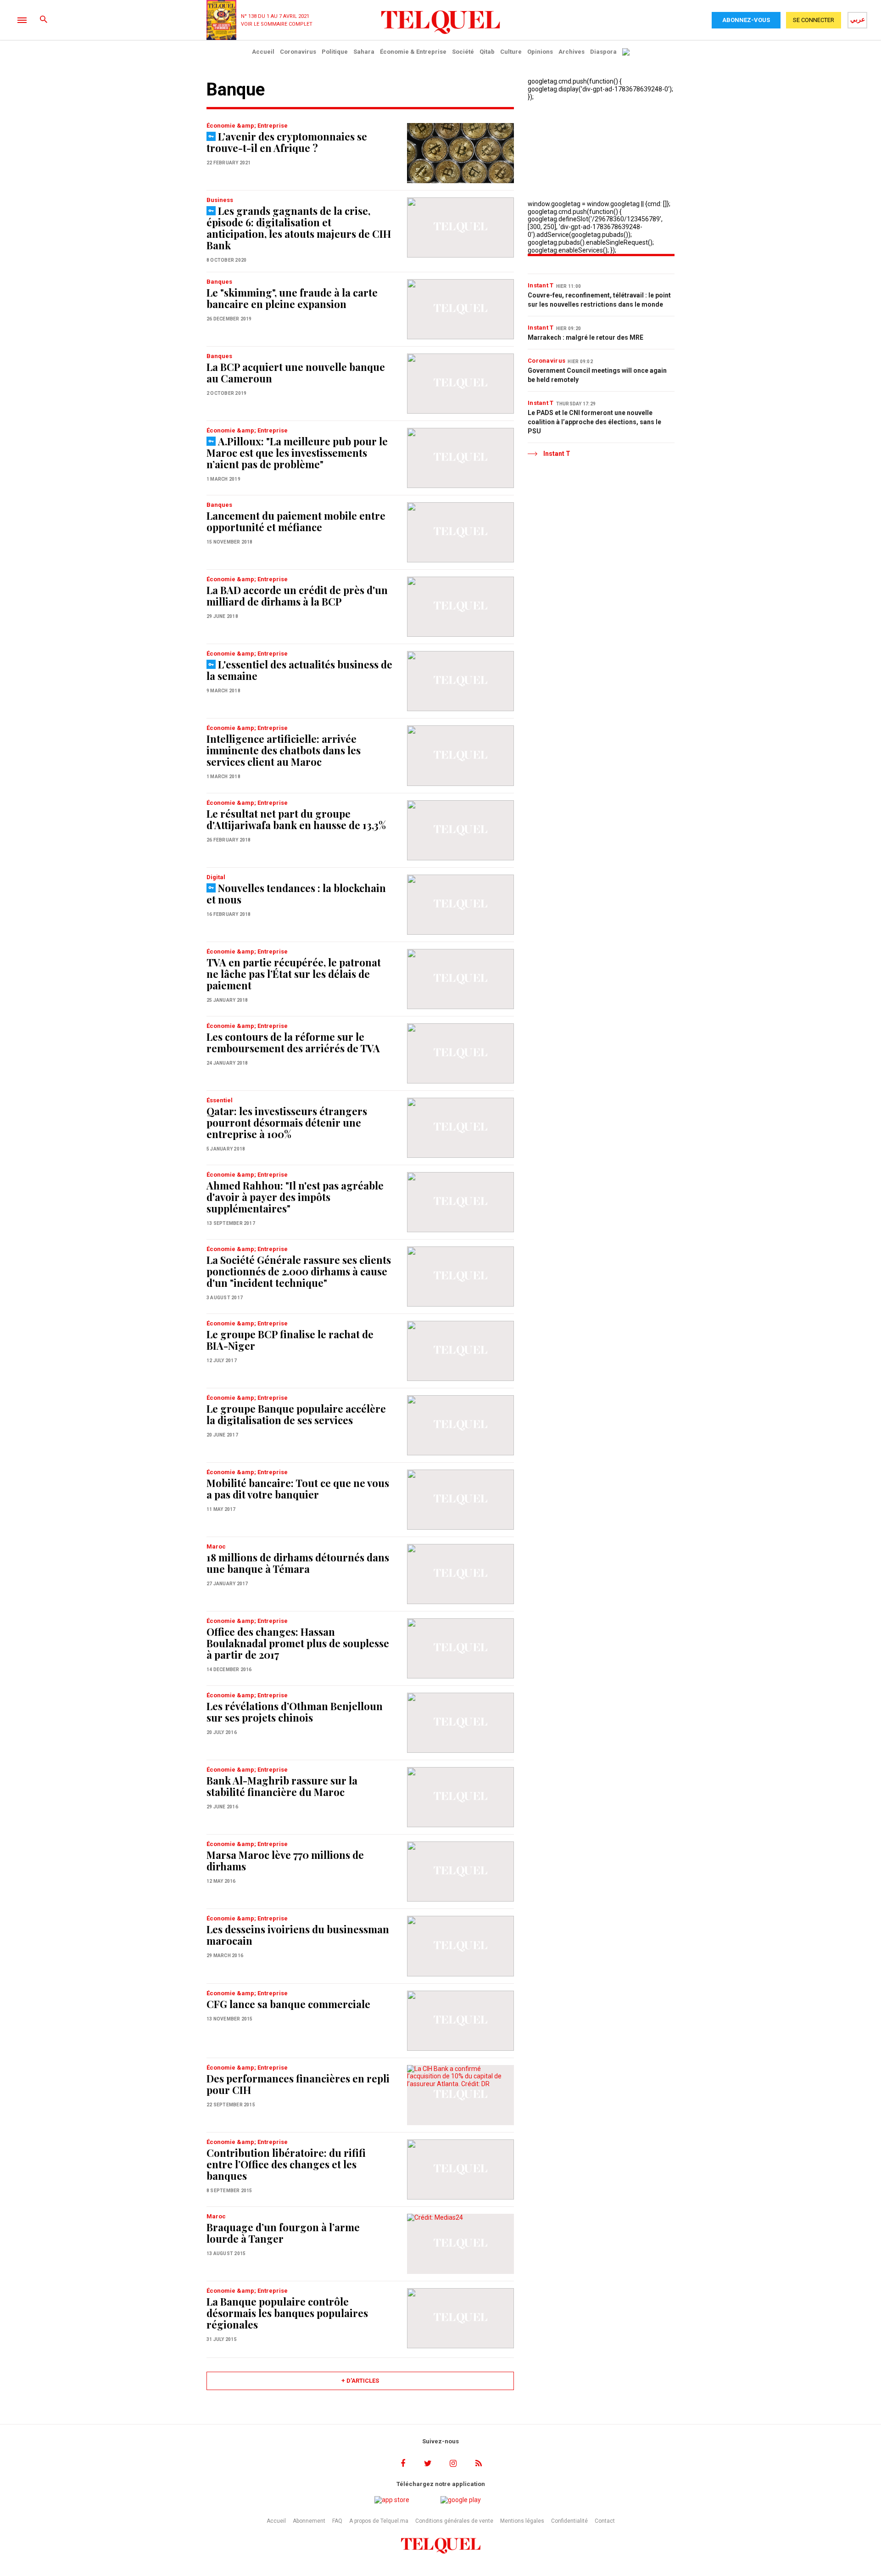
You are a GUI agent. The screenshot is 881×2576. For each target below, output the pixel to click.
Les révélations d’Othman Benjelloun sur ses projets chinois (295, 1712)
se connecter (814, 20)
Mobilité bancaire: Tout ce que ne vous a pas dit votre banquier (298, 1489)
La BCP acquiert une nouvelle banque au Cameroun (296, 373)
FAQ (337, 2521)
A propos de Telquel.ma (379, 2521)
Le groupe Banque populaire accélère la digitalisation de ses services (296, 1414)
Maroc (216, 1546)
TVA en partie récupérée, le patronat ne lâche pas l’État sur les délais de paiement (294, 974)
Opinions (540, 52)
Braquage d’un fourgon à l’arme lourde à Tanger (283, 2233)
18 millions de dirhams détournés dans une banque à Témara (298, 1563)
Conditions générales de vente (454, 2521)
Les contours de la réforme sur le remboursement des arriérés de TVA (293, 1042)
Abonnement (309, 2521)
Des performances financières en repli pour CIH (298, 2084)
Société (463, 52)
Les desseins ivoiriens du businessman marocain (298, 1935)
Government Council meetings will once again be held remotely (597, 375)
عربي (858, 19)
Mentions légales (522, 2521)
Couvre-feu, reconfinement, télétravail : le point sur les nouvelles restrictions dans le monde (599, 300)
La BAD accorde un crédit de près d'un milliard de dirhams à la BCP (297, 596)
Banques (219, 282)
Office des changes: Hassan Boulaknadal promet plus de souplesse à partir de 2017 (298, 1643)
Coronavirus (298, 52)
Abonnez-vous (746, 20)
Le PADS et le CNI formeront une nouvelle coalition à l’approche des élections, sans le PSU (594, 422)
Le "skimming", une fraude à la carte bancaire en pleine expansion (292, 298)
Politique (335, 52)
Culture (511, 52)
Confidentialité (569, 2521)
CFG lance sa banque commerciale (288, 2004)
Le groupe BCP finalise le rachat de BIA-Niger (290, 1340)
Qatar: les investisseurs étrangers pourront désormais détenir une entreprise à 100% (287, 1122)
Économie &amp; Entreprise (247, 126)
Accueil (263, 52)
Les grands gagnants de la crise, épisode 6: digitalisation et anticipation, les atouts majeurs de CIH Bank (299, 228)
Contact (605, 2521)
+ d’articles (360, 2381)
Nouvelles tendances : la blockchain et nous (296, 894)
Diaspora (603, 52)
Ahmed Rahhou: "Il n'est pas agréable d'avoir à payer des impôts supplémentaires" (295, 1197)
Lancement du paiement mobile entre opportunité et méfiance (296, 521)
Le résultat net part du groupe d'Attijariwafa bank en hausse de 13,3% (296, 819)
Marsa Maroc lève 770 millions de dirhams (285, 1860)
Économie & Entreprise (413, 52)
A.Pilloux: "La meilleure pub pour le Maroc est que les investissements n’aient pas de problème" (297, 453)
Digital (216, 877)
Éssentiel (220, 1100)
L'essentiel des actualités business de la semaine (299, 670)
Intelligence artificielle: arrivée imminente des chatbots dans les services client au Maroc (284, 750)
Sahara (364, 52)
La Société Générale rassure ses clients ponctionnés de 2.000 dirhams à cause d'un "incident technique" (299, 1271)
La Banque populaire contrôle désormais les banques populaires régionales (287, 2313)
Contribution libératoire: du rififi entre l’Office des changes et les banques (286, 2164)
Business (220, 200)
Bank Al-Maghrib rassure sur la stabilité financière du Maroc (282, 1786)
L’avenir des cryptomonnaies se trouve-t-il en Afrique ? (287, 142)
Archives (572, 52)
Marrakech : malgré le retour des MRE (585, 337)
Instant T (541, 285)
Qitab (487, 52)
